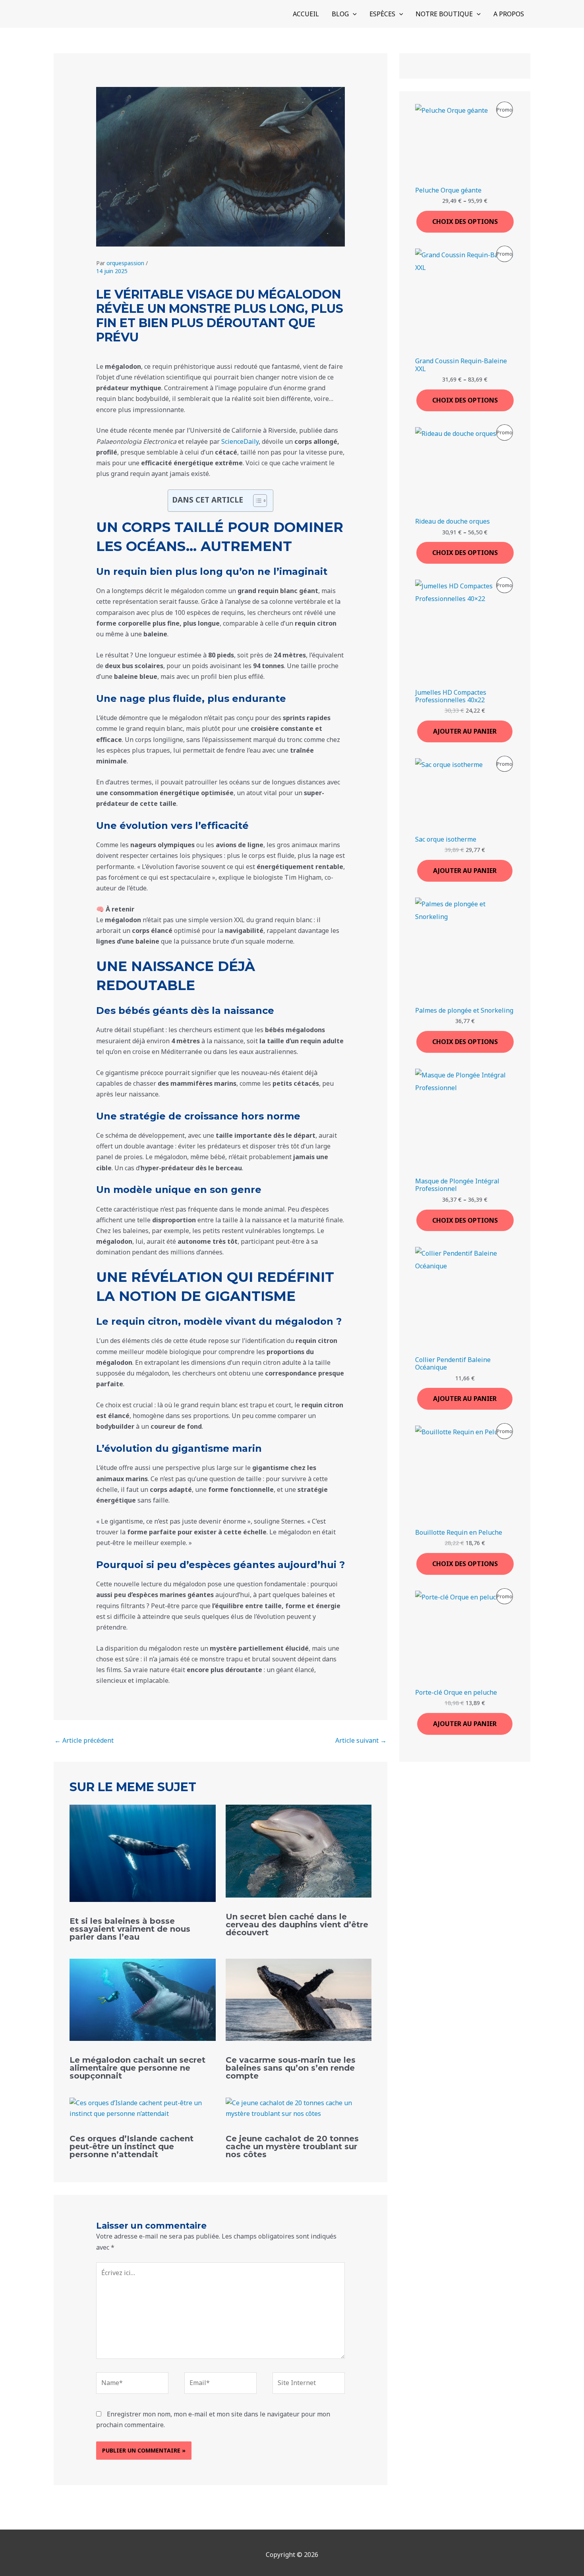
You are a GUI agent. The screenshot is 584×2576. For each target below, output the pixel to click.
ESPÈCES (382, 14)
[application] (353, 14)
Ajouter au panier (465, 731)
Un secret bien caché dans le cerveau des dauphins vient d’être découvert (297, 1925)
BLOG (340, 14)
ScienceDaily (239, 441)
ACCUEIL (306, 14)
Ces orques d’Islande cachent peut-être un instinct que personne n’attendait (131, 2146)
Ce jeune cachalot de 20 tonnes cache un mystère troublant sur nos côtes (292, 2146)
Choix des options (465, 222)
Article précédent (84, 1740)
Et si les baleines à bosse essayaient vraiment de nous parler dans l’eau (130, 1929)
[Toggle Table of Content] (256, 501)
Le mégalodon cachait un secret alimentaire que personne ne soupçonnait (137, 2068)
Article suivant (361, 1740)
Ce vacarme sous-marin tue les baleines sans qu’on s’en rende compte (291, 2068)
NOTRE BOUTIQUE (444, 14)
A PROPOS (509, 14)
